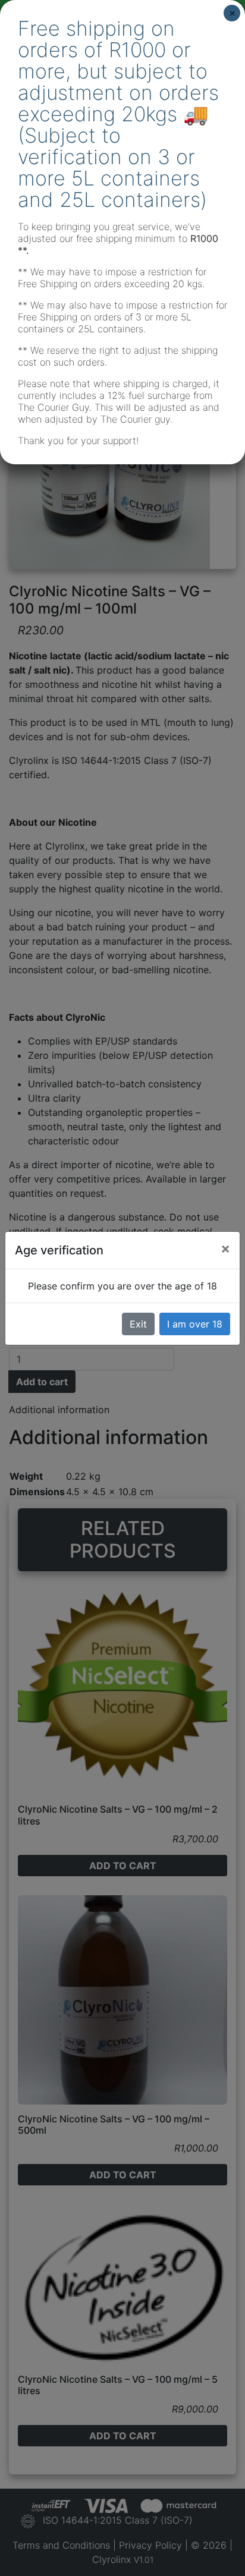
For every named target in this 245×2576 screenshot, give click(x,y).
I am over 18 (195, 1324)
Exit (138, 1324)
